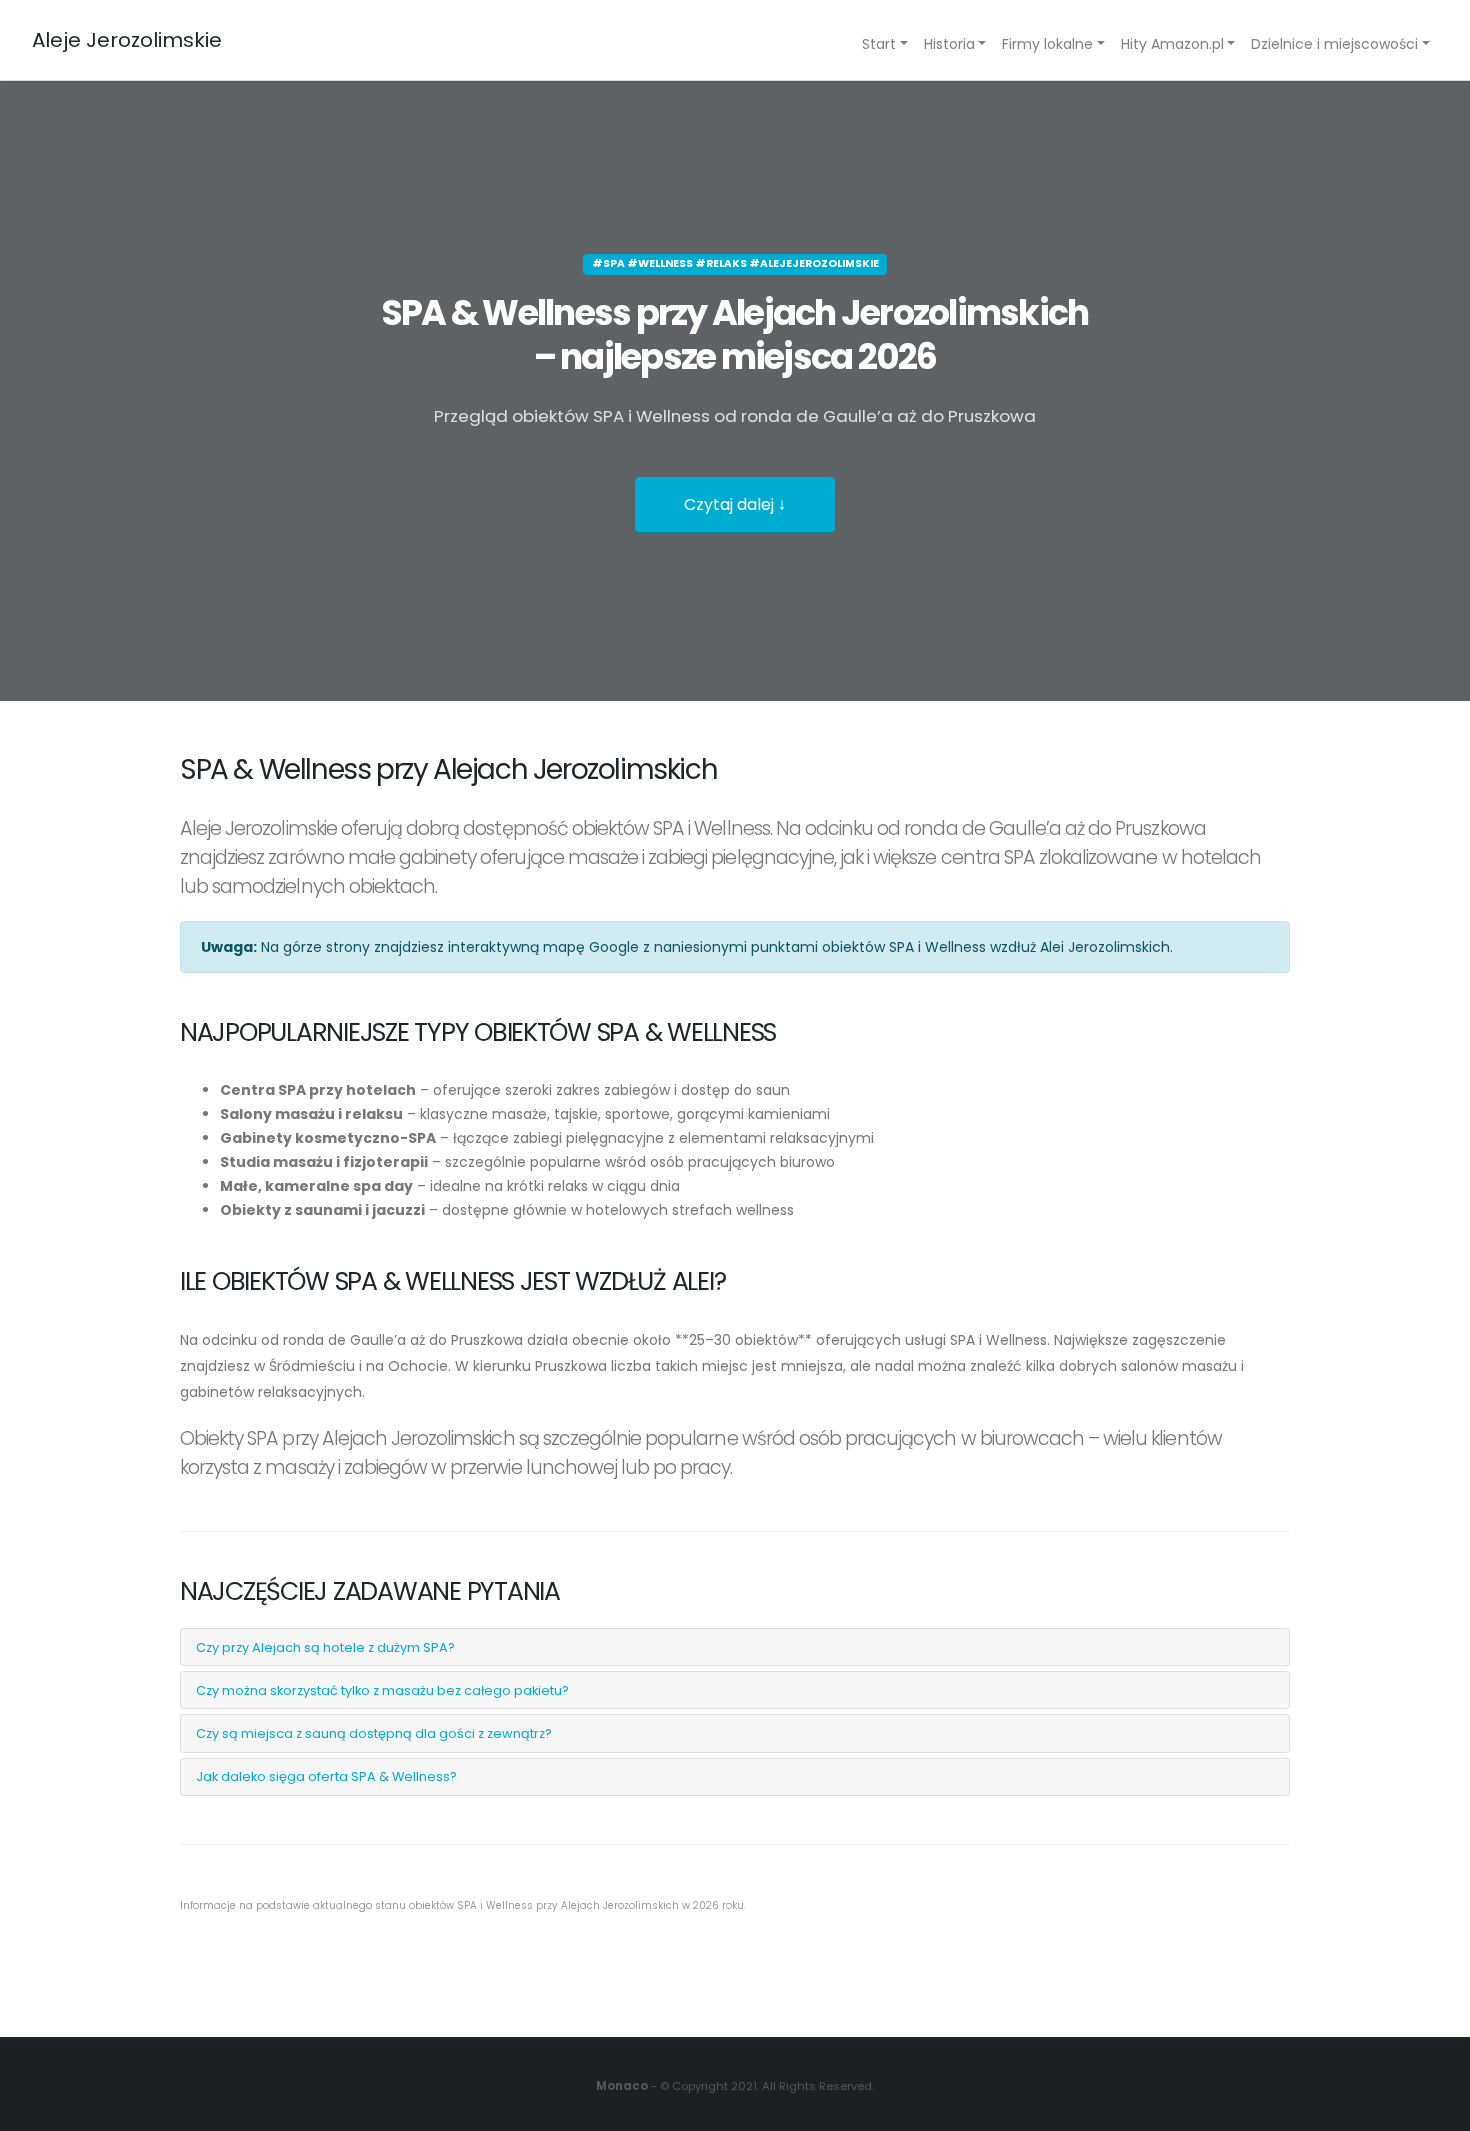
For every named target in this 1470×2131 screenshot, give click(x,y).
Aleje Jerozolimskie (127, 40)
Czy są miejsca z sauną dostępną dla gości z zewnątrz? (374, 1733)
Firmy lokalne (1047, 44)
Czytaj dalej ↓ (735, 504)
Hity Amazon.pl (1172, 44)
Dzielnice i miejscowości (1334, 44)
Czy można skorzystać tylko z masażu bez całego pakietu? (382, 1690)
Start (879, 44)
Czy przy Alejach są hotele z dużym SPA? (325, 1647)
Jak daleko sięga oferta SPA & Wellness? (326, 1776)
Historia (949, 44)
